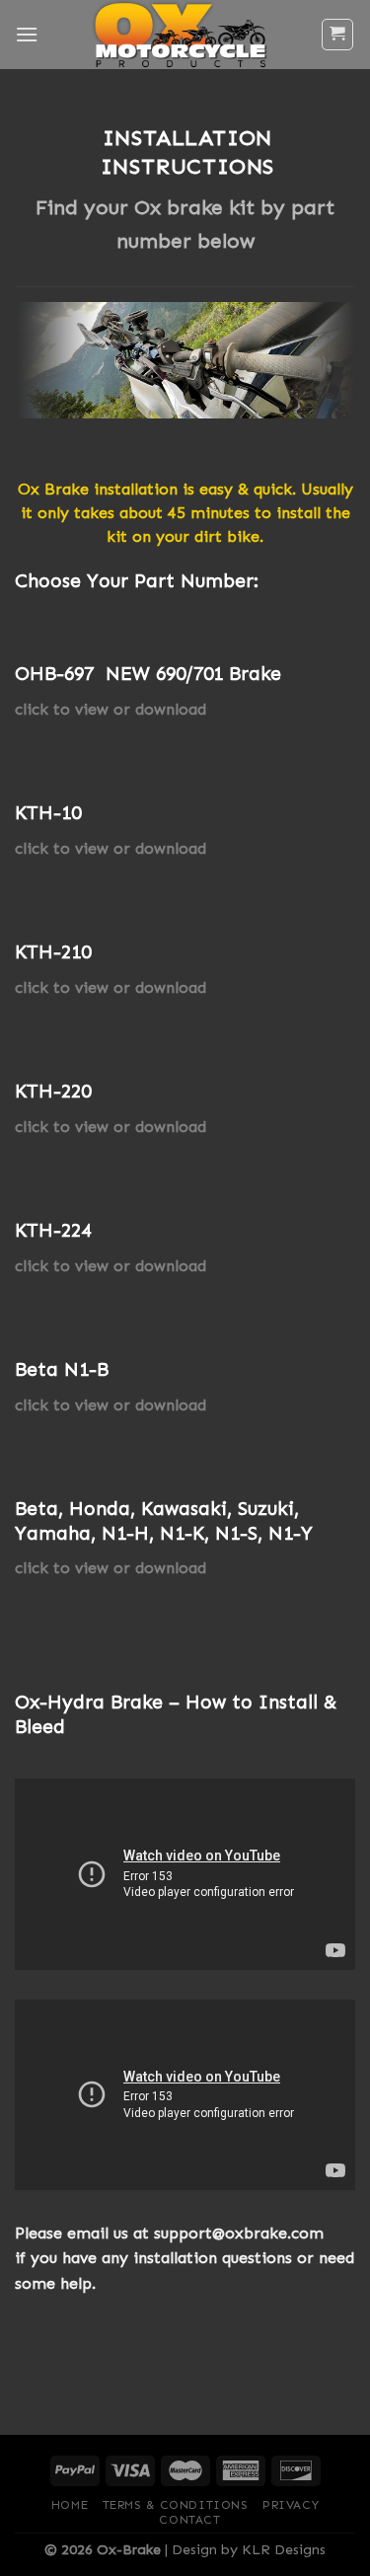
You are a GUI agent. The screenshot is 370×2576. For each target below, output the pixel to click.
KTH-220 (53, 1091)
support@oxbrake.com (239, 2233)
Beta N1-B (62, 1369)
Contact (189, 2520)
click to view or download (111, 709)
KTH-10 (48, 813)
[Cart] (338, 35)
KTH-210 (53, 952)
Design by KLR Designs (249, 2549)
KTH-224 (53, 1230)
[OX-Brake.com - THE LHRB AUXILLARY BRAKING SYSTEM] (179, 35)
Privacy (291, 2505)
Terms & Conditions (176, 2505)
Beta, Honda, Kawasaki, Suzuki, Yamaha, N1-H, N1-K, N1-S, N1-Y (164, 1521)
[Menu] (27, 34)
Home (70, 2505)
